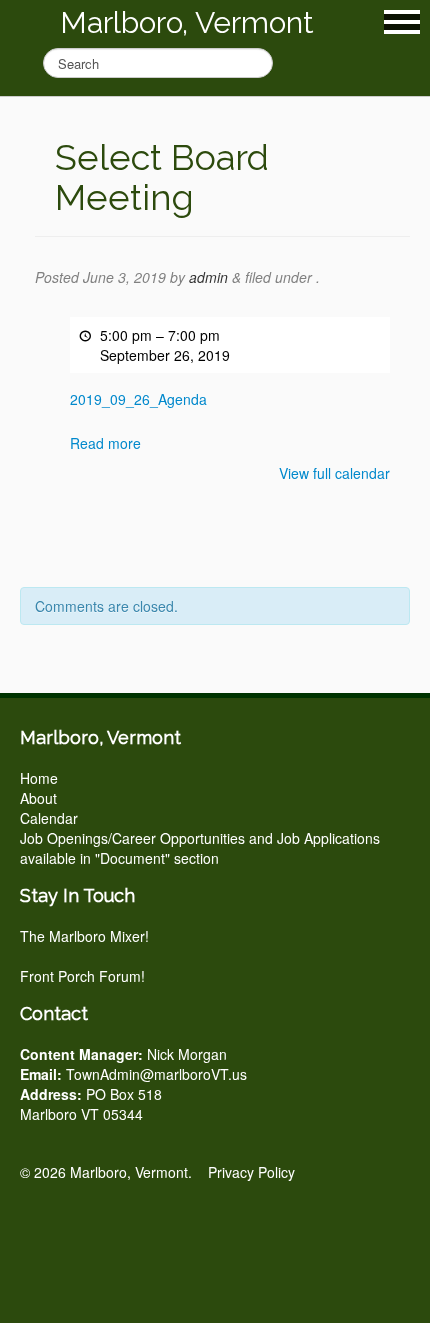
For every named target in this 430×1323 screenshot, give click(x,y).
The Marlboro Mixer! (84, 936)
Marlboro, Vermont (187, 22)
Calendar (49, 818)
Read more (105, 443)
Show (402, 22)
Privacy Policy (251, 1172)
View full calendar (334, 473)
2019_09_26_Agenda (138, 399)
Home (39, 778)
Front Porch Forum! (82, 976)
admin (208, 277)
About (38, 798)
